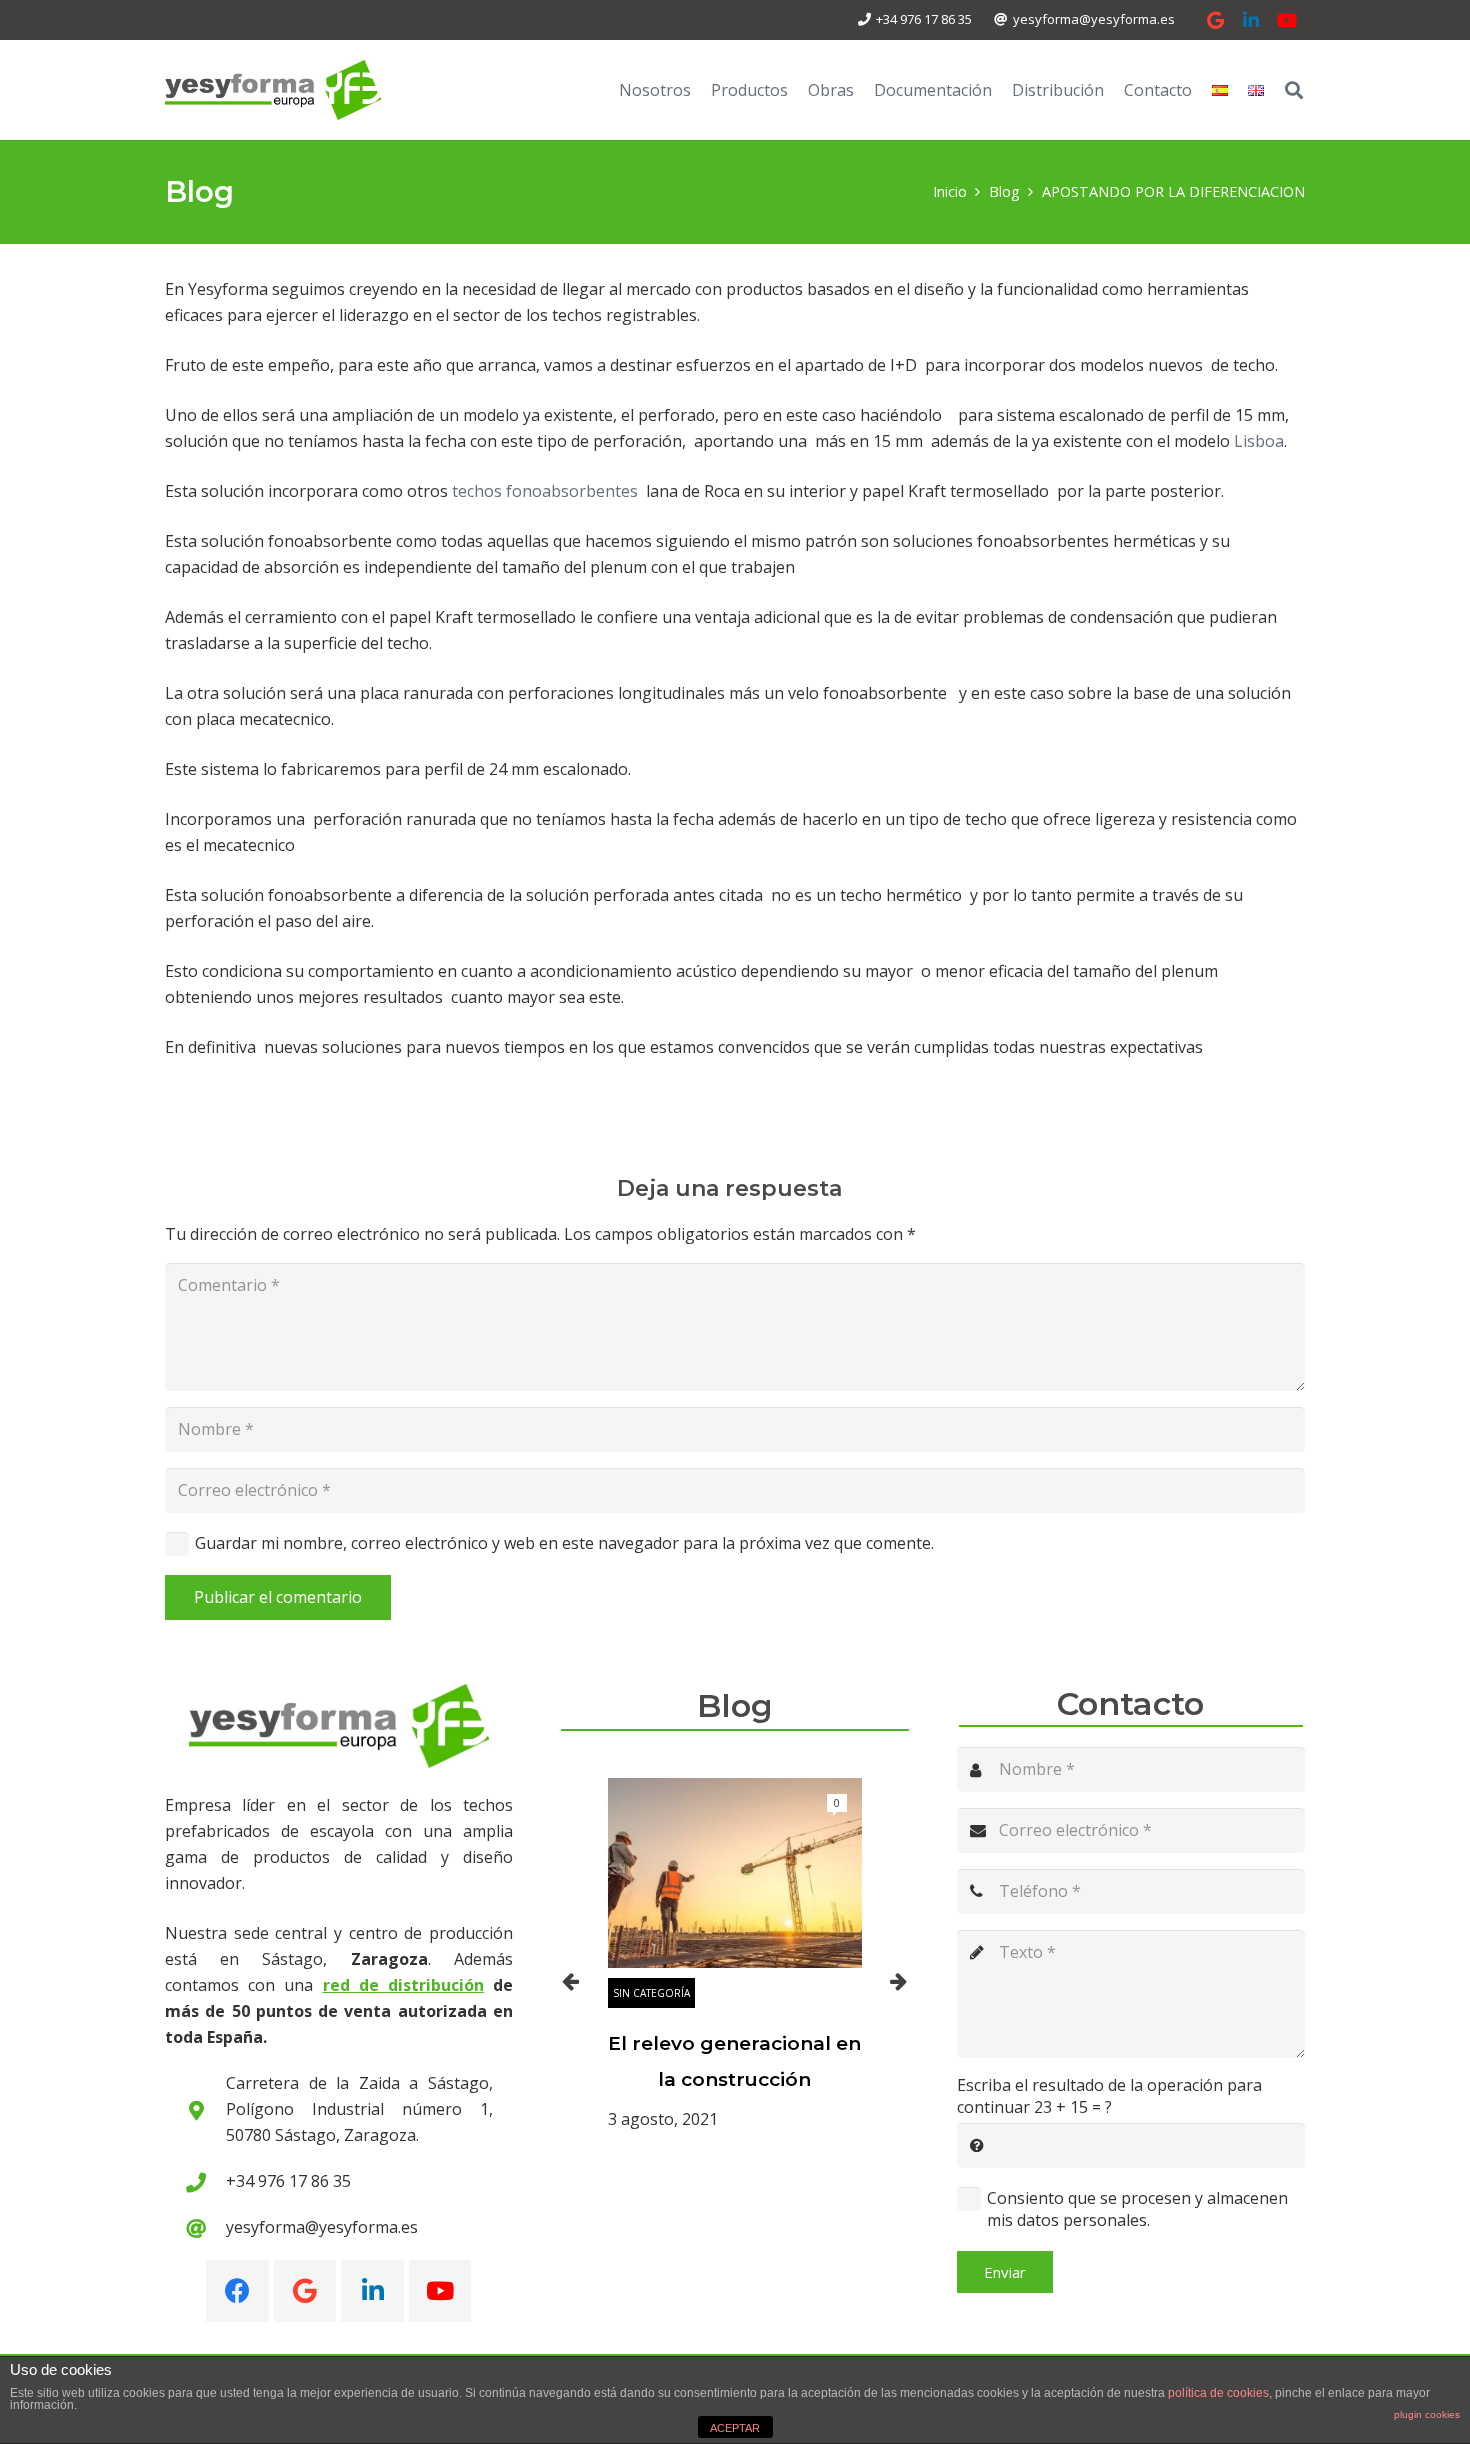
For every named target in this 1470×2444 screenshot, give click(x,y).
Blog (735, 1705)
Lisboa (1259, 441)
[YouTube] (1287, 20)
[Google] (1215, 20)
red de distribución (403, 1985)
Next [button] (899, 1981)
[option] (735, 1955)
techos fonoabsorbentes (545, 491)
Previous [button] (571, 1981)
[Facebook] (237, 2291)
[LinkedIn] (1251, 20)
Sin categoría (651, 1993)
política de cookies (1218, 2393)
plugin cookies (1427, 2414)
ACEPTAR (735, 2428)
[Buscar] (1294, 90)
